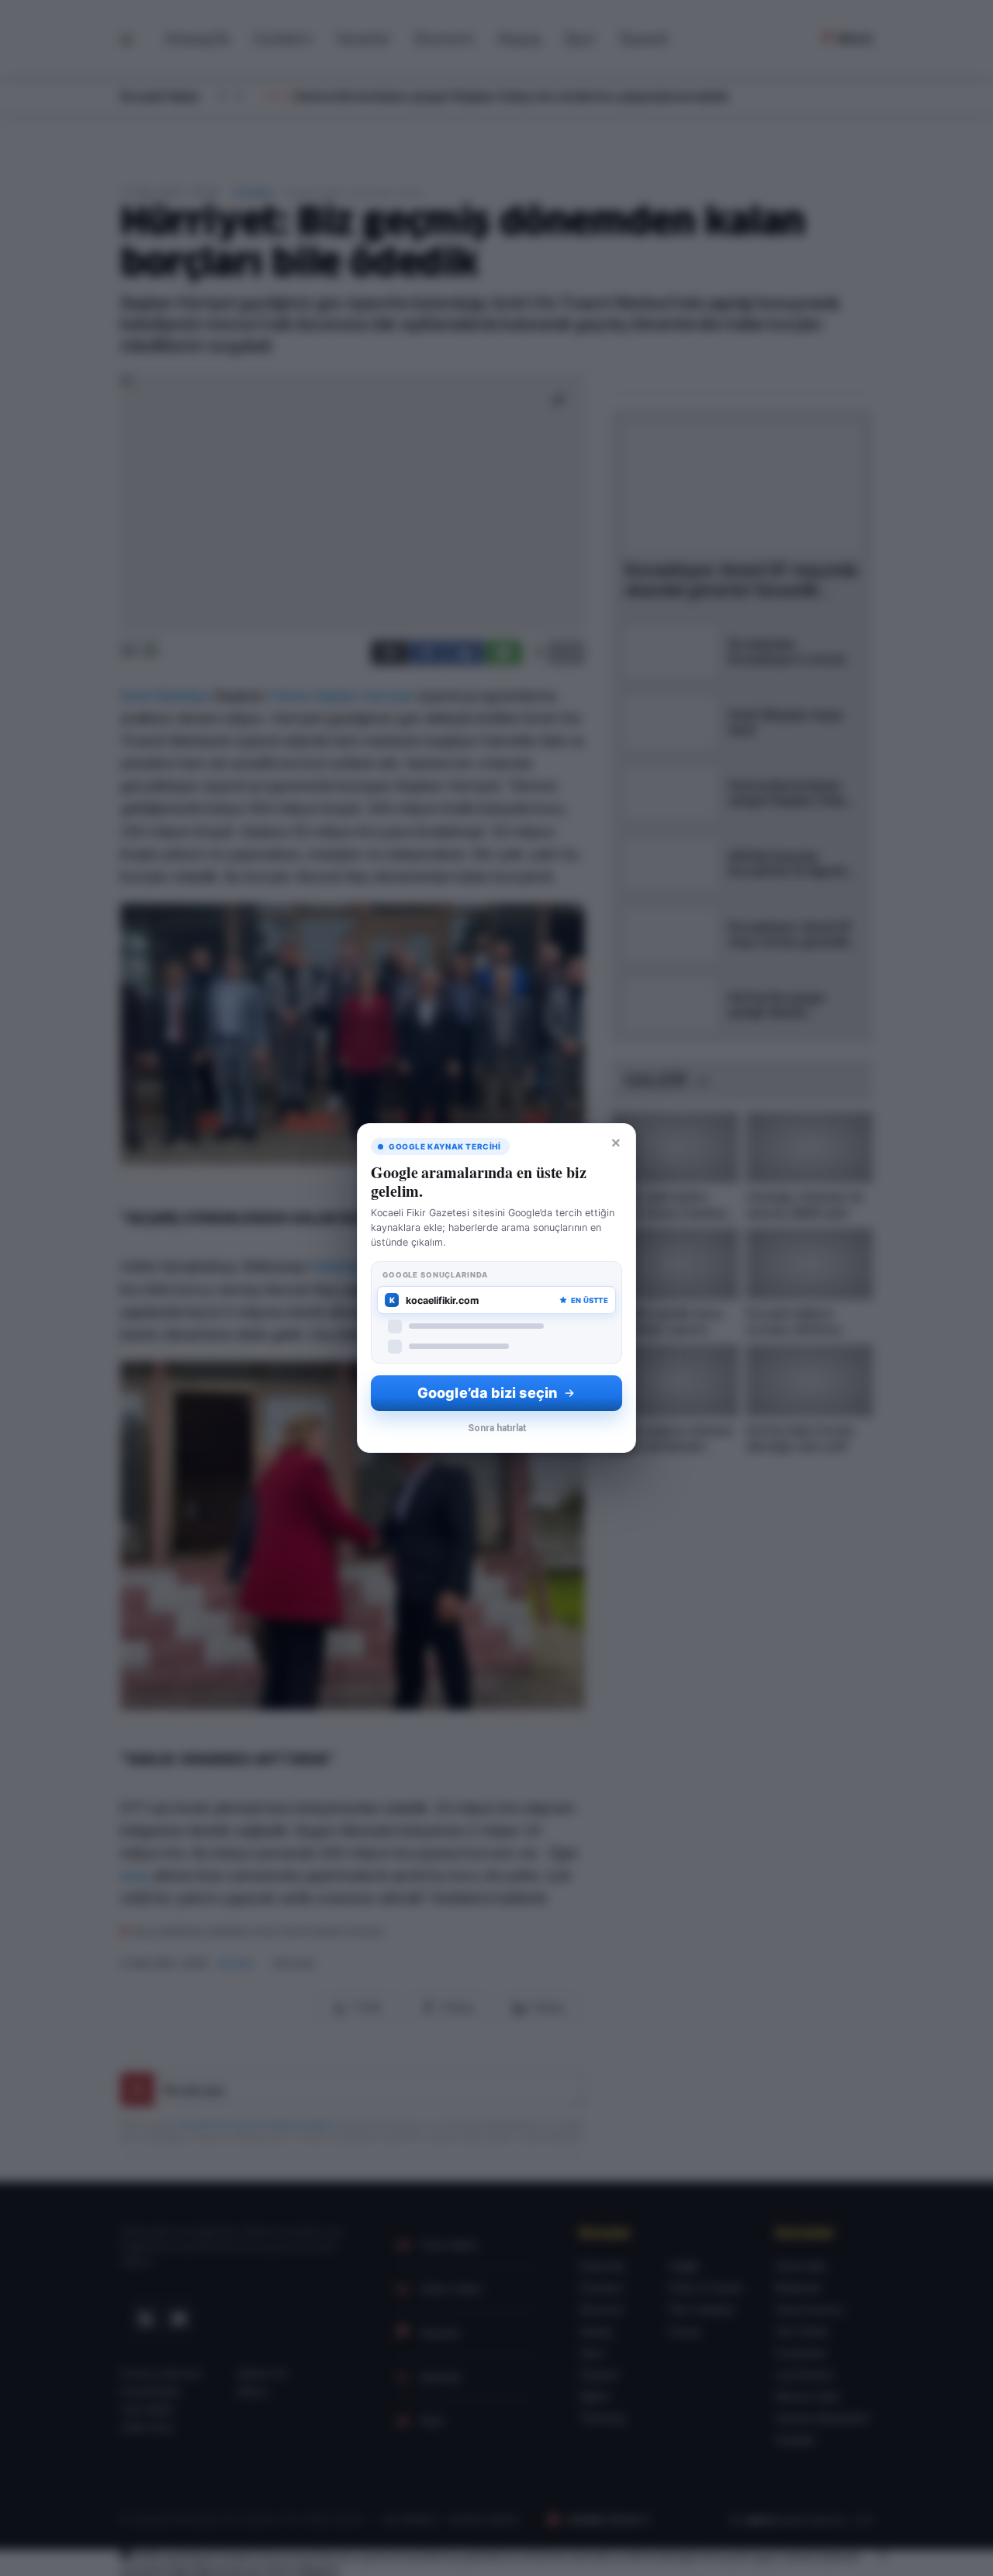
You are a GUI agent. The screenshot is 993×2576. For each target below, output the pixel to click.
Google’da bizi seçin (487, 1393)
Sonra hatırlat (497, 1428)
